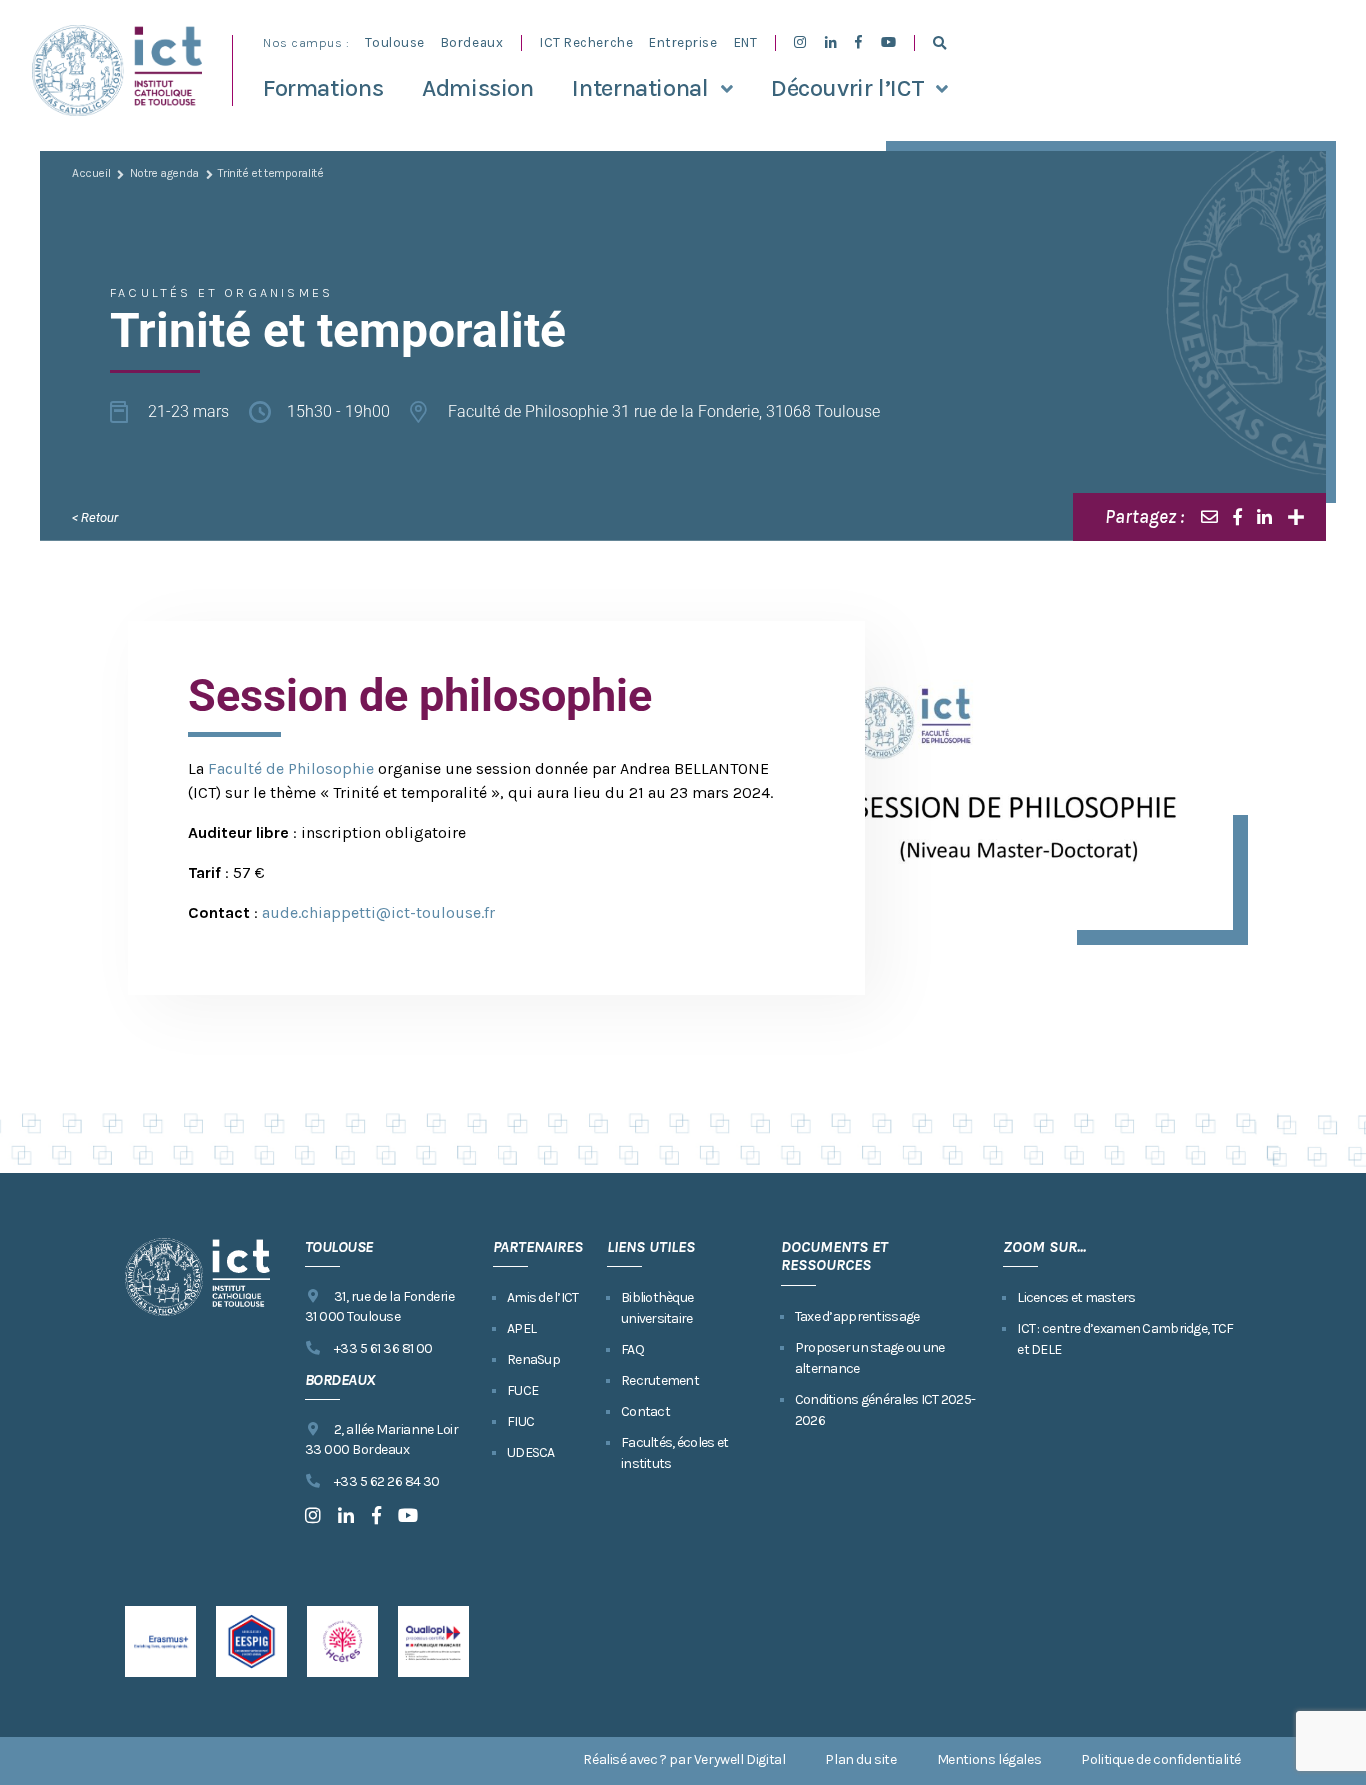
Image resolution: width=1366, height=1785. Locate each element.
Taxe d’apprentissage (857, 1316)
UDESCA (531, 1452)
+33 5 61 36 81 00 (383, 1348)
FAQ (632, 1349)
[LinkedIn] (1264, 517)
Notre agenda (164, 173)
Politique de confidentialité (1161, 1759)
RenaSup (533, 1359)
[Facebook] (1237, 517)
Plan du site (860, 1759)
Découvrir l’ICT (847, 88)
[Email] (1209, 517)
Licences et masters (1076, 1297)
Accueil (91, 173)
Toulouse (394, 42)
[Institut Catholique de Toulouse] (117, 70)
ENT (746, 42)
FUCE (522, 1390)
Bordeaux (472, 42)
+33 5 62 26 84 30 (387, 1481)
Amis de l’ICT (543, 1297)
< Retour (95, 517)
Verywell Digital (740, 1759)
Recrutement (660, 1380)
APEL (521, 1328)
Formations (323, 88)
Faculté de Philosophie (291, 768)
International (640, 88)
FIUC (520, 1421)
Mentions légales (989, 1759)
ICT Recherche (586, 42)
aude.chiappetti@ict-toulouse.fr (378, 912)
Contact (645, 1411)
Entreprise (683, 42)
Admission (478, 88)
